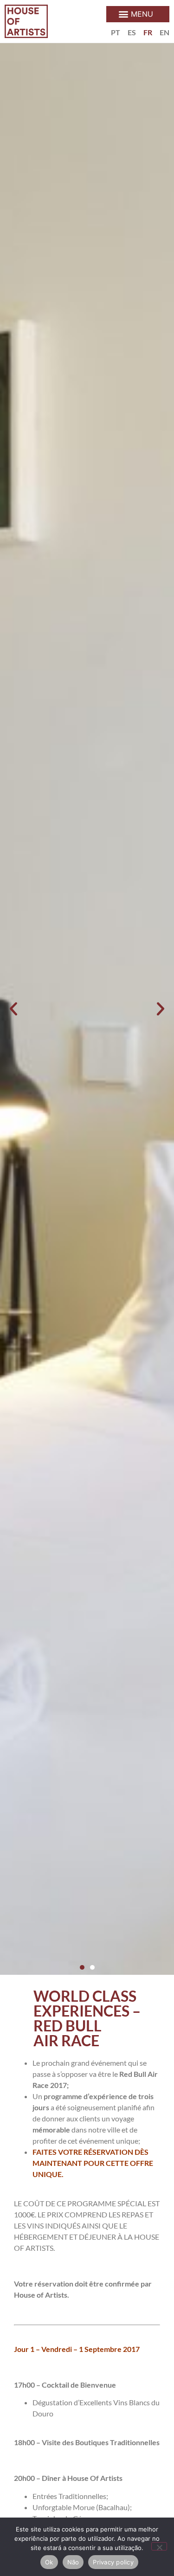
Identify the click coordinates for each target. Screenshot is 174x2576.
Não (73, 2562)
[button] (138, 14)
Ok (49, 2562)
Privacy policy (113, 2562)
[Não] (159, 2546)
